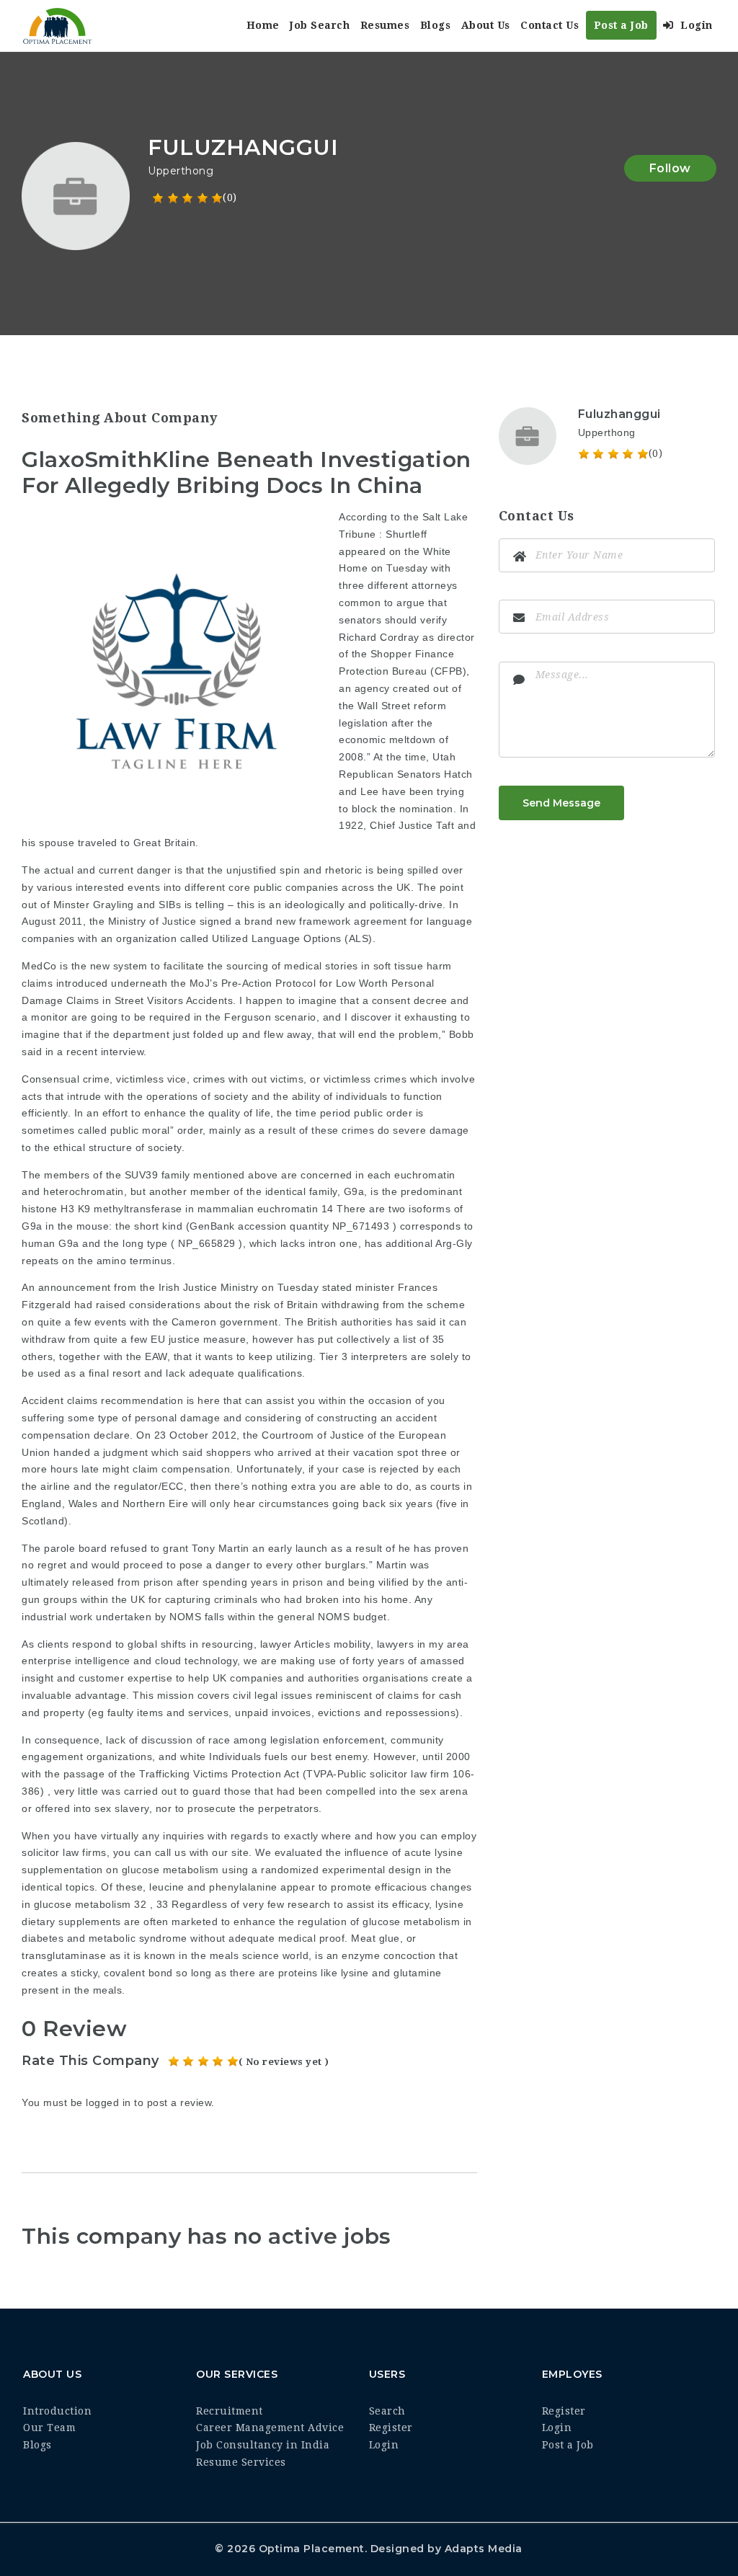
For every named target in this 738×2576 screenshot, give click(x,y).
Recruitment (230, 2411)
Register (391, 2428)
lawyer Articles (295, 1644)
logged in (108, 2102)
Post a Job (621, 25)
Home (263, 25)
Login (695, 25)
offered (53, 1808)
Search (387, 2411)
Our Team (49, 2428)
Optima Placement (312, 2549)
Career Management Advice (270, 2428)
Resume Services (241, 2462)
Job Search (320, 25)
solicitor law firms (64, 1852)
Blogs (436, 25)
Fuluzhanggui (619, 414)
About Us (486, 25)
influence (367, 1852)
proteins (298, 1973)
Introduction (57, 2411)
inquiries (184, 1836)
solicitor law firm (409, 1774)
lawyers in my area (423, 1644)
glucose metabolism (83, 1904)
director (456, 637)
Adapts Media (484, 2549)
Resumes (385, 25)
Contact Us (550, 25)
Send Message (561, 803)
